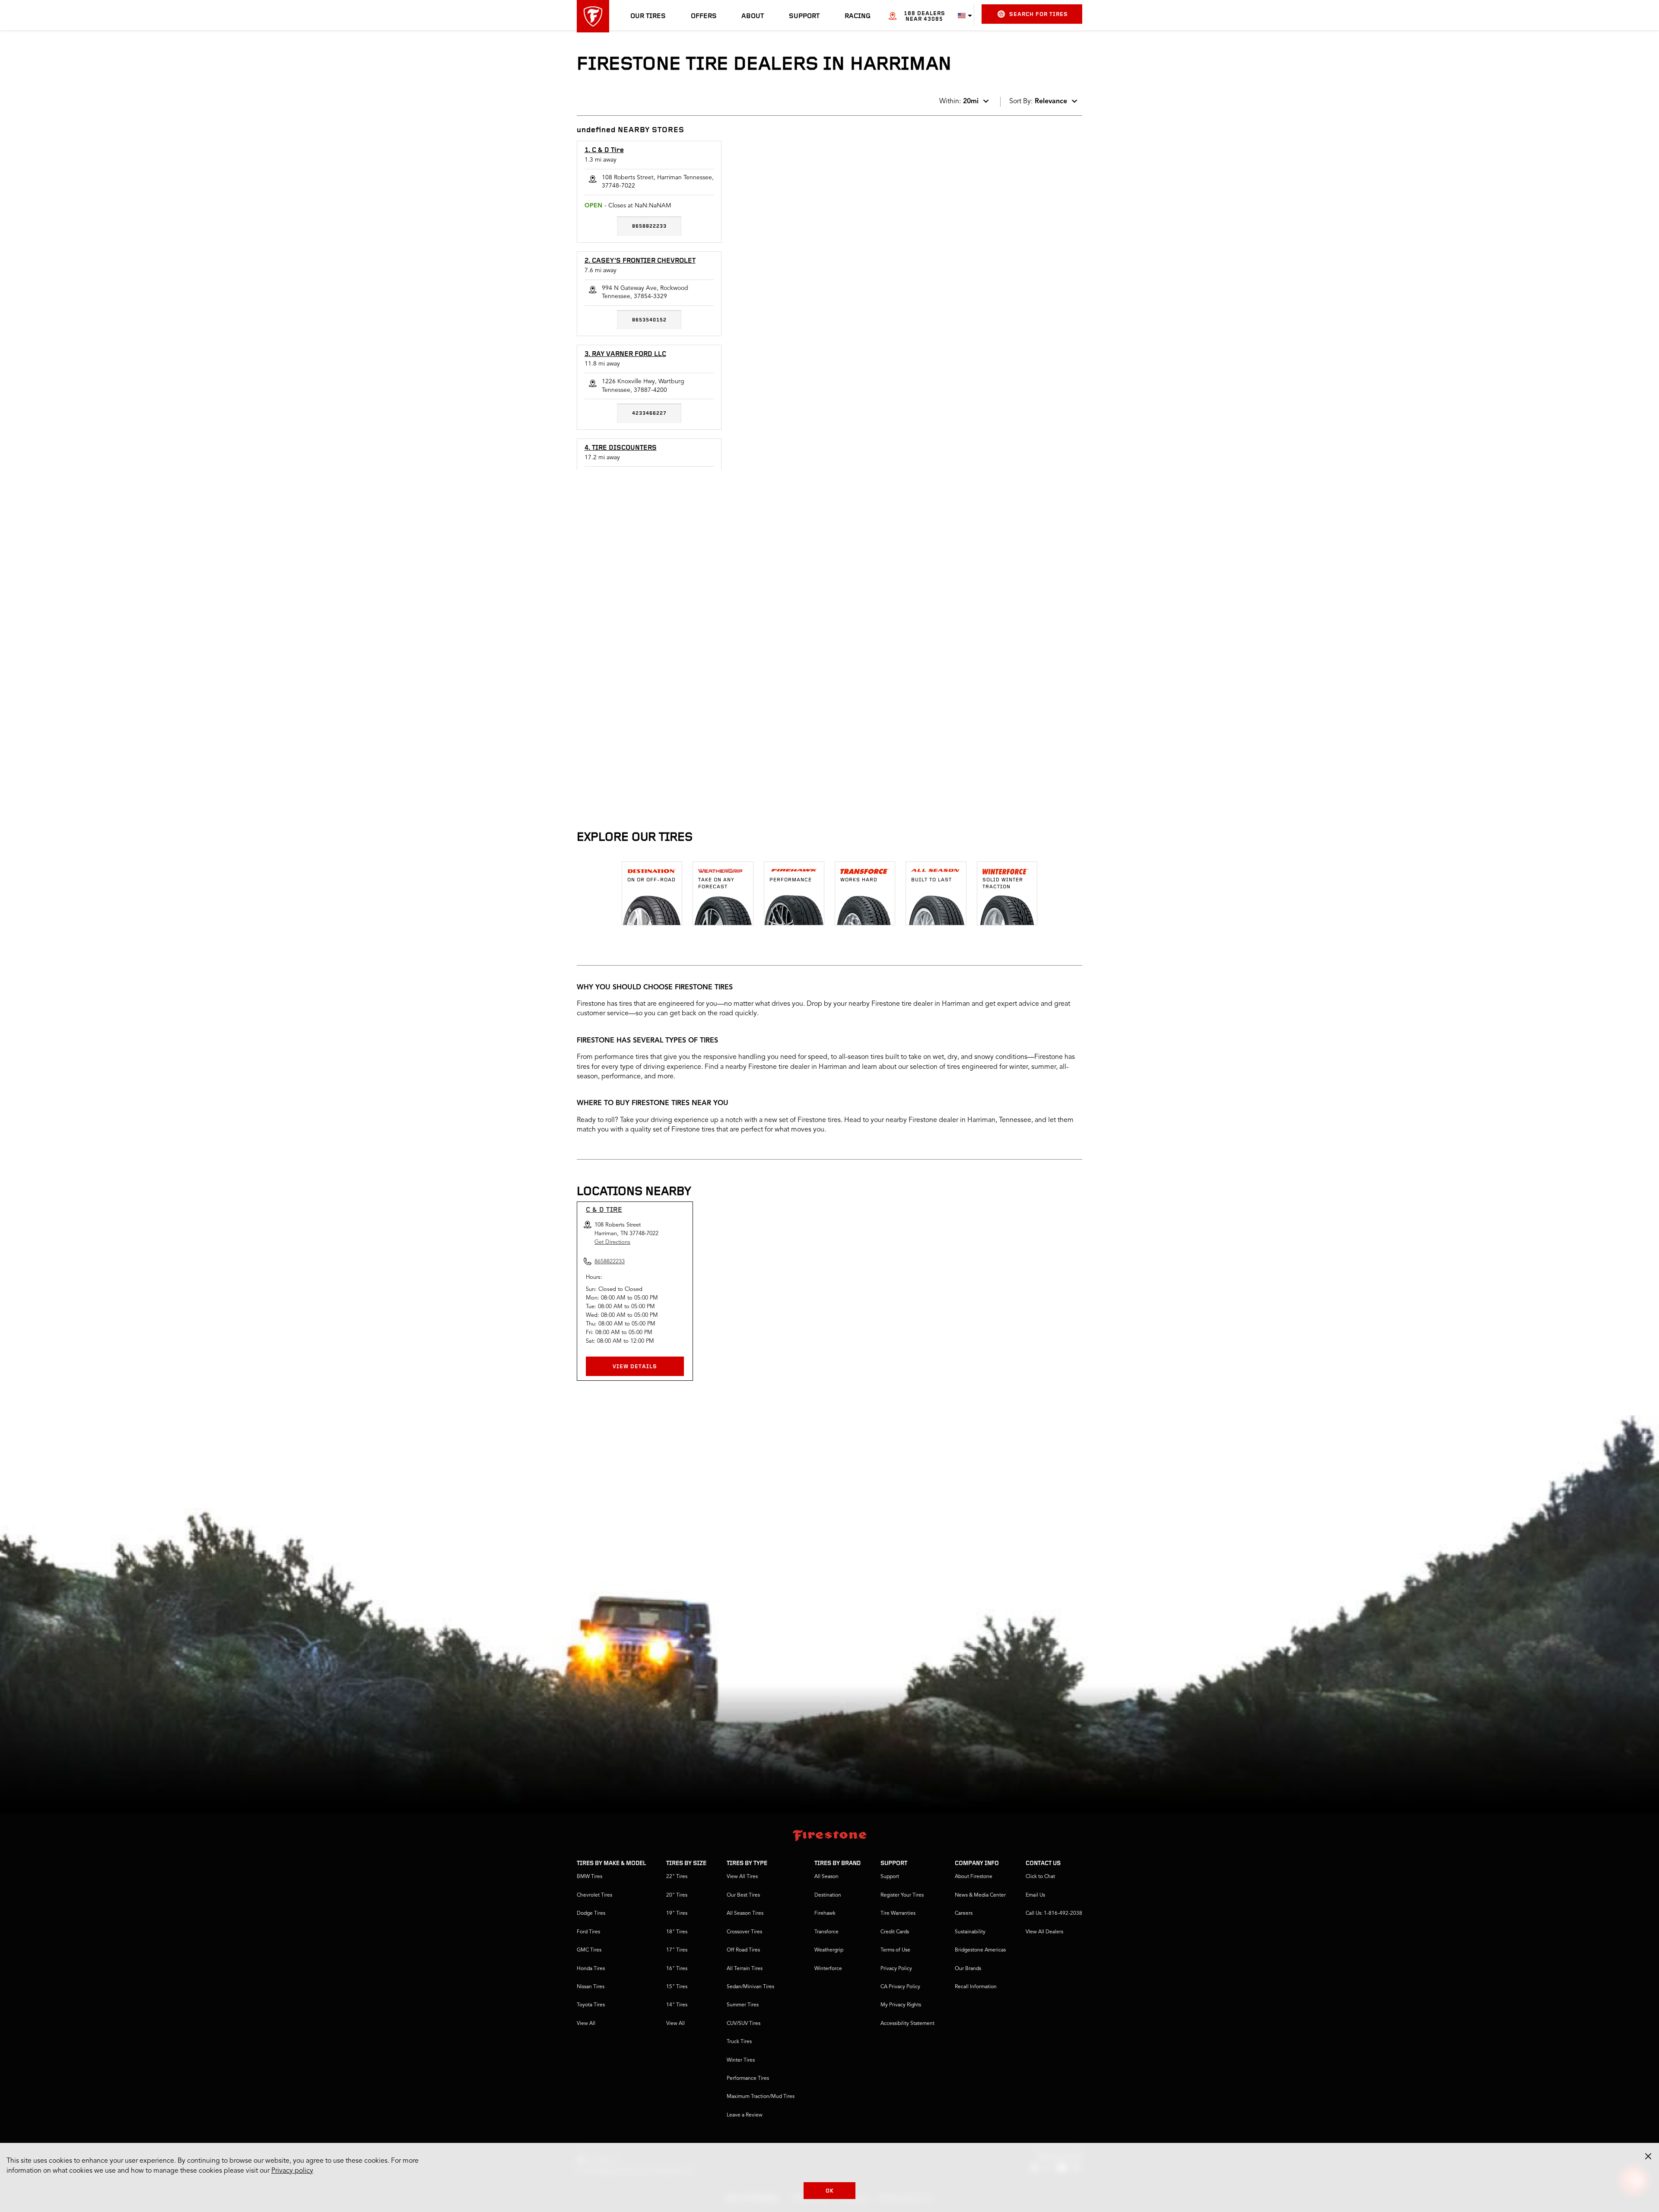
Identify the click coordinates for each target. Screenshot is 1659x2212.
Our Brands (968, 1969)
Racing (858, 16)
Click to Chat (1040, 1877)
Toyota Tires (591, 2005)
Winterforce (828, 1969)
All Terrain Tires (745, 1969)
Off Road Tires (743, 1950)
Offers (704, 16)
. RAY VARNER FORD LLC (625, 354)
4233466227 (649, 413)
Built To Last (931, 880)
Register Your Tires (902, 1895)
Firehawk (825, 1913)
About (753, 16)
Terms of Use (895, 1950)
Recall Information (976, 1987)
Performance (791, 880)
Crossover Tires (744, 1932)
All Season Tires (745, 1913)
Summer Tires (743, 2005)
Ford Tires (588, 1932)
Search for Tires (1039, 14)
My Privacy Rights (901, 2005)
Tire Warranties (898, 1913)
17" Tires (677, 1950)
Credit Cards (895, 1932)
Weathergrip (829, 1950)
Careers (964, 1913)
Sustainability (970, 1932)
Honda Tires (591, 1969)
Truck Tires (739, 2042)
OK (830, 2191)
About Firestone (974, 1877)
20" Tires (677, 1895)
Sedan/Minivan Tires (750, 1987)
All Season (826, 1877)
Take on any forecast (716, 884)
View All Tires (742, 1877)
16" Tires (677, 1969)
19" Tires (677, 1913)
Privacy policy (292, 2171)
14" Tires (677, 2005)
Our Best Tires (743, 1895)
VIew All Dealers (1044, 1932)
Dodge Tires (591, 1913)
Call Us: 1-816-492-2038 (1054, 1913)
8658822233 (649, 226)
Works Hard (859, 880)
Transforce (826, 1932)
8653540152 (649, 320)
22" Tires (677, 1877)
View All (586, 2024)
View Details (635, 1367)
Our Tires (648, 16)
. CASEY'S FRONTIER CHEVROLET (640, 261)
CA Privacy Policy (900, 1987)
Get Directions (612, 1242)
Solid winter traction (1003, 884)
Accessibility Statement (907, 2024)
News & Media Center (980, 1895)
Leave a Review (745, 2115)
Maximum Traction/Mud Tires (761, 2097)
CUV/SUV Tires (744, 2024)
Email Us (1035, 1895)
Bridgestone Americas (980, 1950)
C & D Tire (604, 1210)
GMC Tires (589, 1950)
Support (804, 16)
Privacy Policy (896, 1969)
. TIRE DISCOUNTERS (621, 448)
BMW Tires (590, 1877)
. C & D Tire (604, 150)
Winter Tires (741, 2060)
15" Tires (677, 1987)
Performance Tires (748, 2079)
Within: (959, 102)
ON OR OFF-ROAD (652, 880)
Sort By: (1038, 102)
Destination (828, 1895)
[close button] (1648, 2156)
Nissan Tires (591, 1987)
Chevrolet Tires (594, 1895)
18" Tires (677, 1932)
